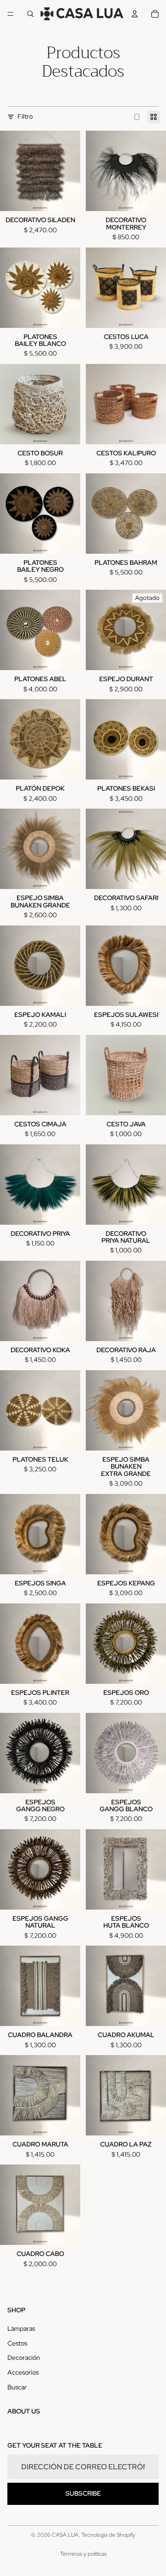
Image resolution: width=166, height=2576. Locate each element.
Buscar (17, 2387)
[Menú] (11, 14)
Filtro (25, 116)
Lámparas (21, 2328)
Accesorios (23, 2372)
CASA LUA (65, 2535)
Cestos (17, 2343)
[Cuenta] (135, 14)
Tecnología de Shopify (108, 2535)
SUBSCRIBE (83, 2493)
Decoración (24, 2358)
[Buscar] (30, 14)
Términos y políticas (83, 2554)
